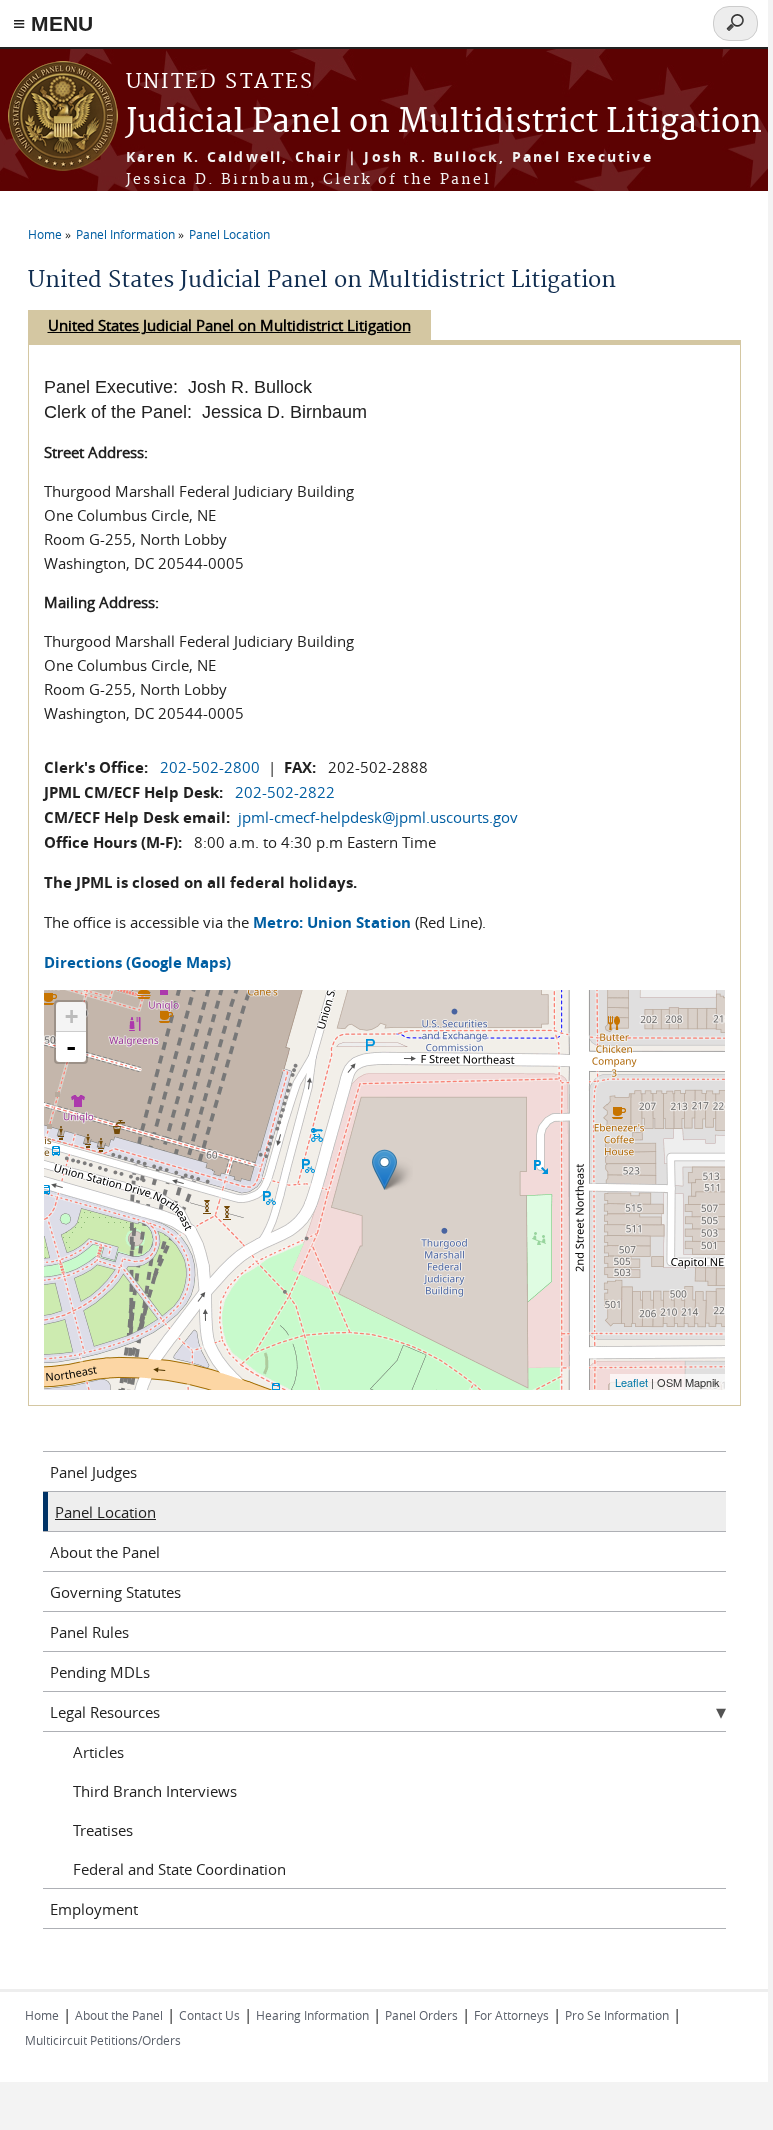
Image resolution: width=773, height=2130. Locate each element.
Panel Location (229, 234)
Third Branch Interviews (155, 1791)
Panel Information (125, 234)
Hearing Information (312, 2015)
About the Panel (105, 1552)
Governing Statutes (115, 1592)
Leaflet (631, 1382)
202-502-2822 (285, 792)
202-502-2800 (210, 767)
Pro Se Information (617, 2015)
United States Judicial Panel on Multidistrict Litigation (229, 325)
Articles (98, 1752)
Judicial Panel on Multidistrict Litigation (444, 122)
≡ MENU (53, 23)
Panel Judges (93, 1472)
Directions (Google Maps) (137, 962)
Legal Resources (105, 1712)
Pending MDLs (100, 1672)
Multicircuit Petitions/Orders (103, 2040)
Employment (94, 1909)
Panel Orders (421, 2015)
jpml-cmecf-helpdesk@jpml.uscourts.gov (378, 817)
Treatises (103, 1830)
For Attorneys (511, 2015)
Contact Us (209, 2015)
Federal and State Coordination (179, 1869)
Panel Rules (89, 1632)
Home (45, 234)
